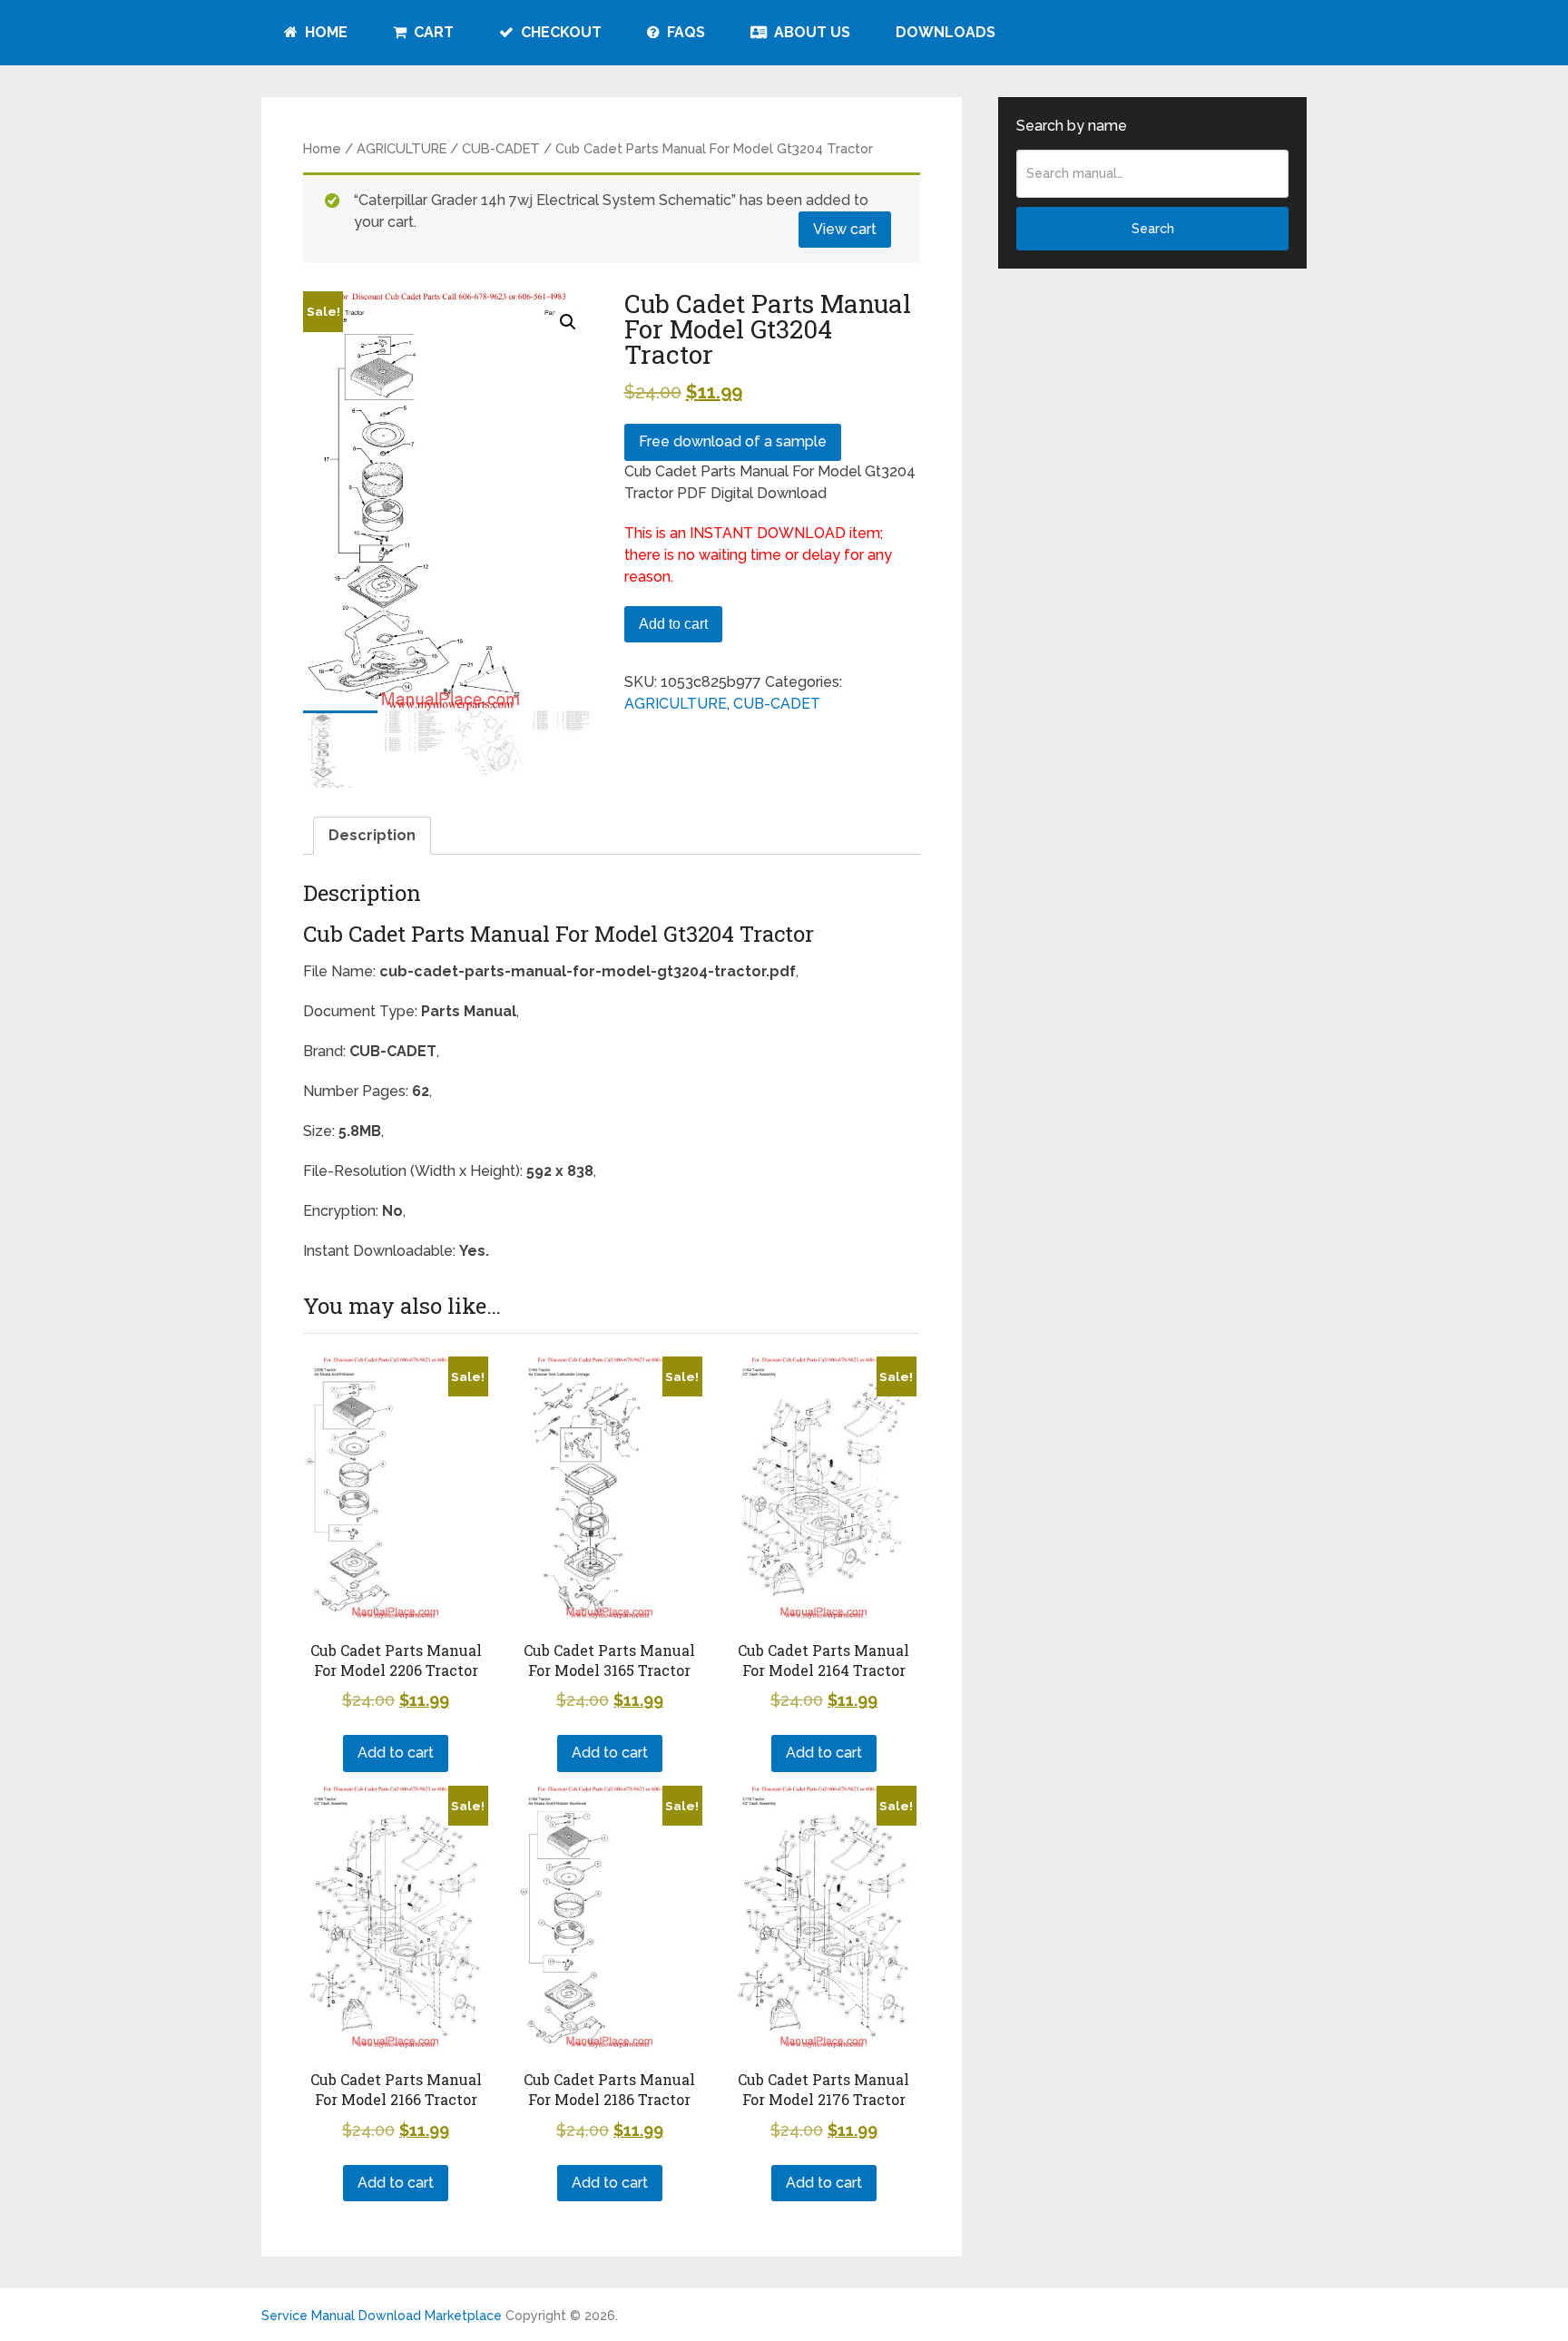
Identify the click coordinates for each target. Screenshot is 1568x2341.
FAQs (684, 32)
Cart (432, 32)
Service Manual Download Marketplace (382, 2316)
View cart (845, 229)
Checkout (559, 32)
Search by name (1072, 126)
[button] (568, 322)
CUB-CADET (501, 148)
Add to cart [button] (396, 1753)
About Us (810, 32)
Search (1153, 229)
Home (324, 32)
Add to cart (673, 624)
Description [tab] (372, 835)
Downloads (946, 32)
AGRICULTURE (402, 148)
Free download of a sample (733, 441)
